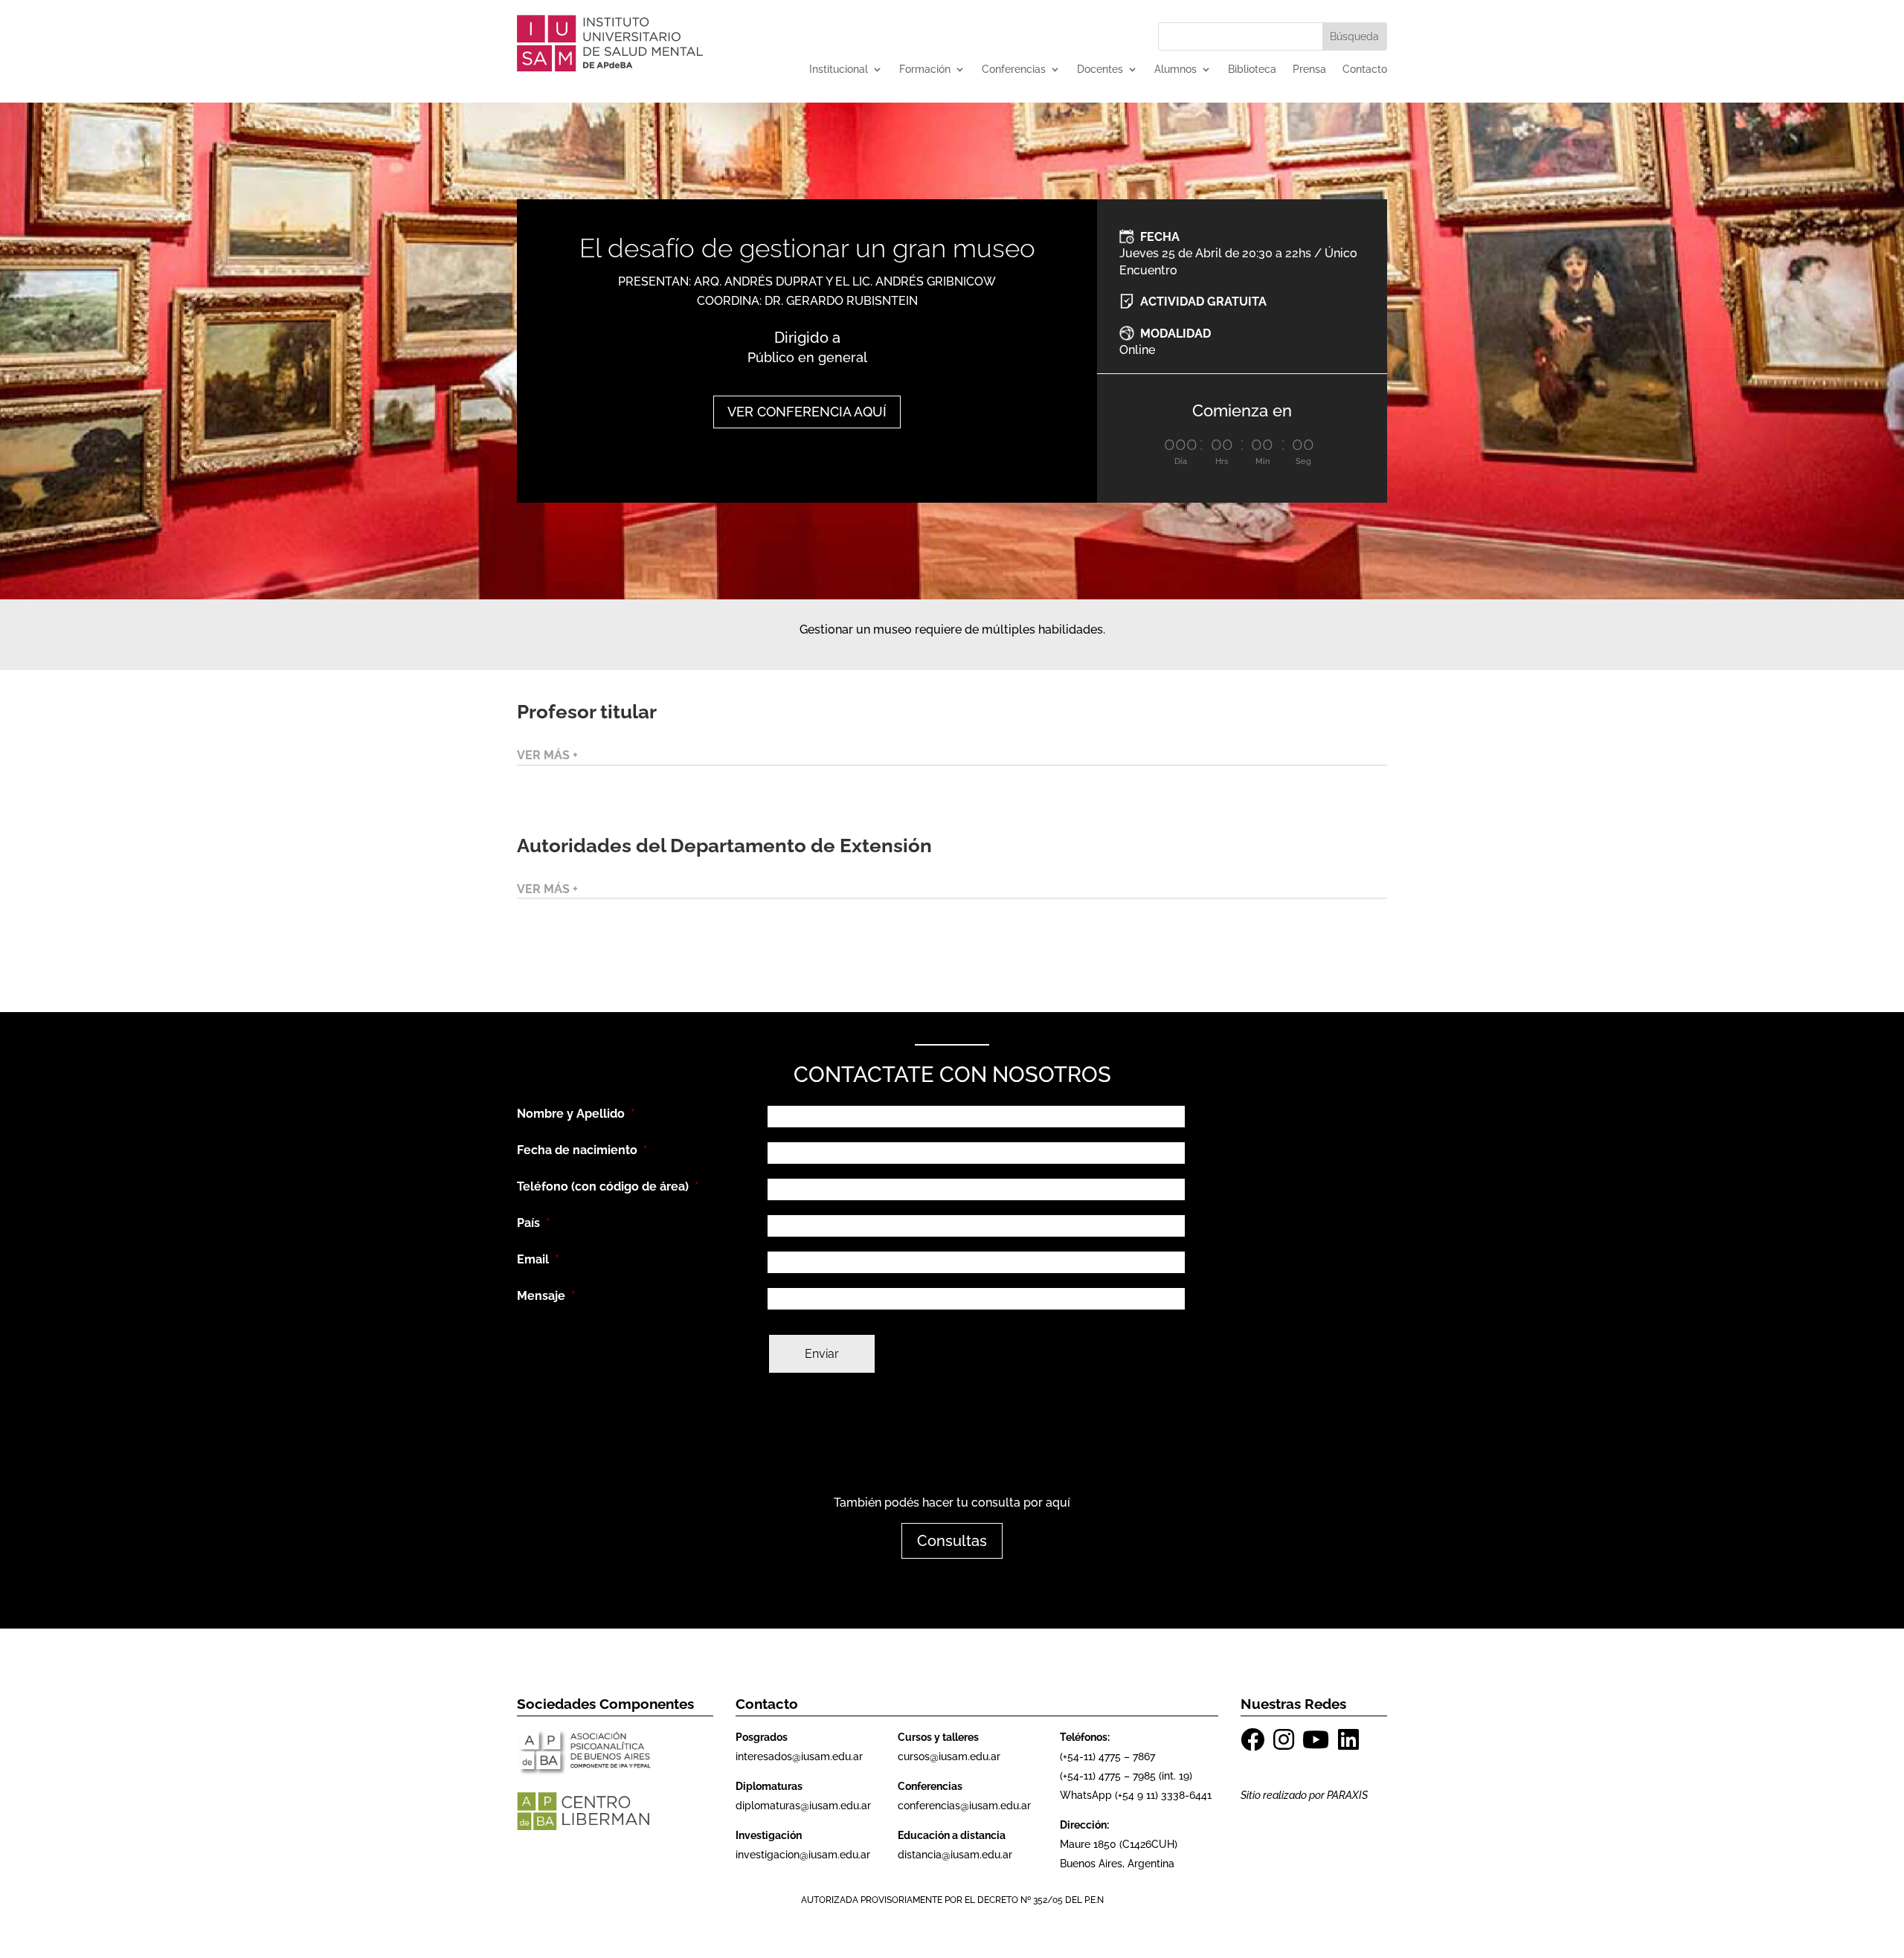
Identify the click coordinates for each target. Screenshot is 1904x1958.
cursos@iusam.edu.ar (949, 1756)
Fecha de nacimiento (582, 1150)
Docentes (1100, 70)
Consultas (952, 1541)
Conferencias (1014, 70)
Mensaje (546, 1296)
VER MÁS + (547, 755)
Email (538, 1259)
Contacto (1365, 70)
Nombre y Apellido (576, 1114)
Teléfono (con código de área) (608, 1186)
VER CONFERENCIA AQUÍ (807, 412)
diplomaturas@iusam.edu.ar (803, 1806)
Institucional (839, 70)
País (534, 1223)
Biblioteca (1252, 70)
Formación (925, 70)
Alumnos (1175, 70)
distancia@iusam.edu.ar (955, 1855)
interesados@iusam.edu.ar (799, 1756)
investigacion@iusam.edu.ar (803, 1855)
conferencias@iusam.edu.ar (964, 1806)
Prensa (1309, 70)
